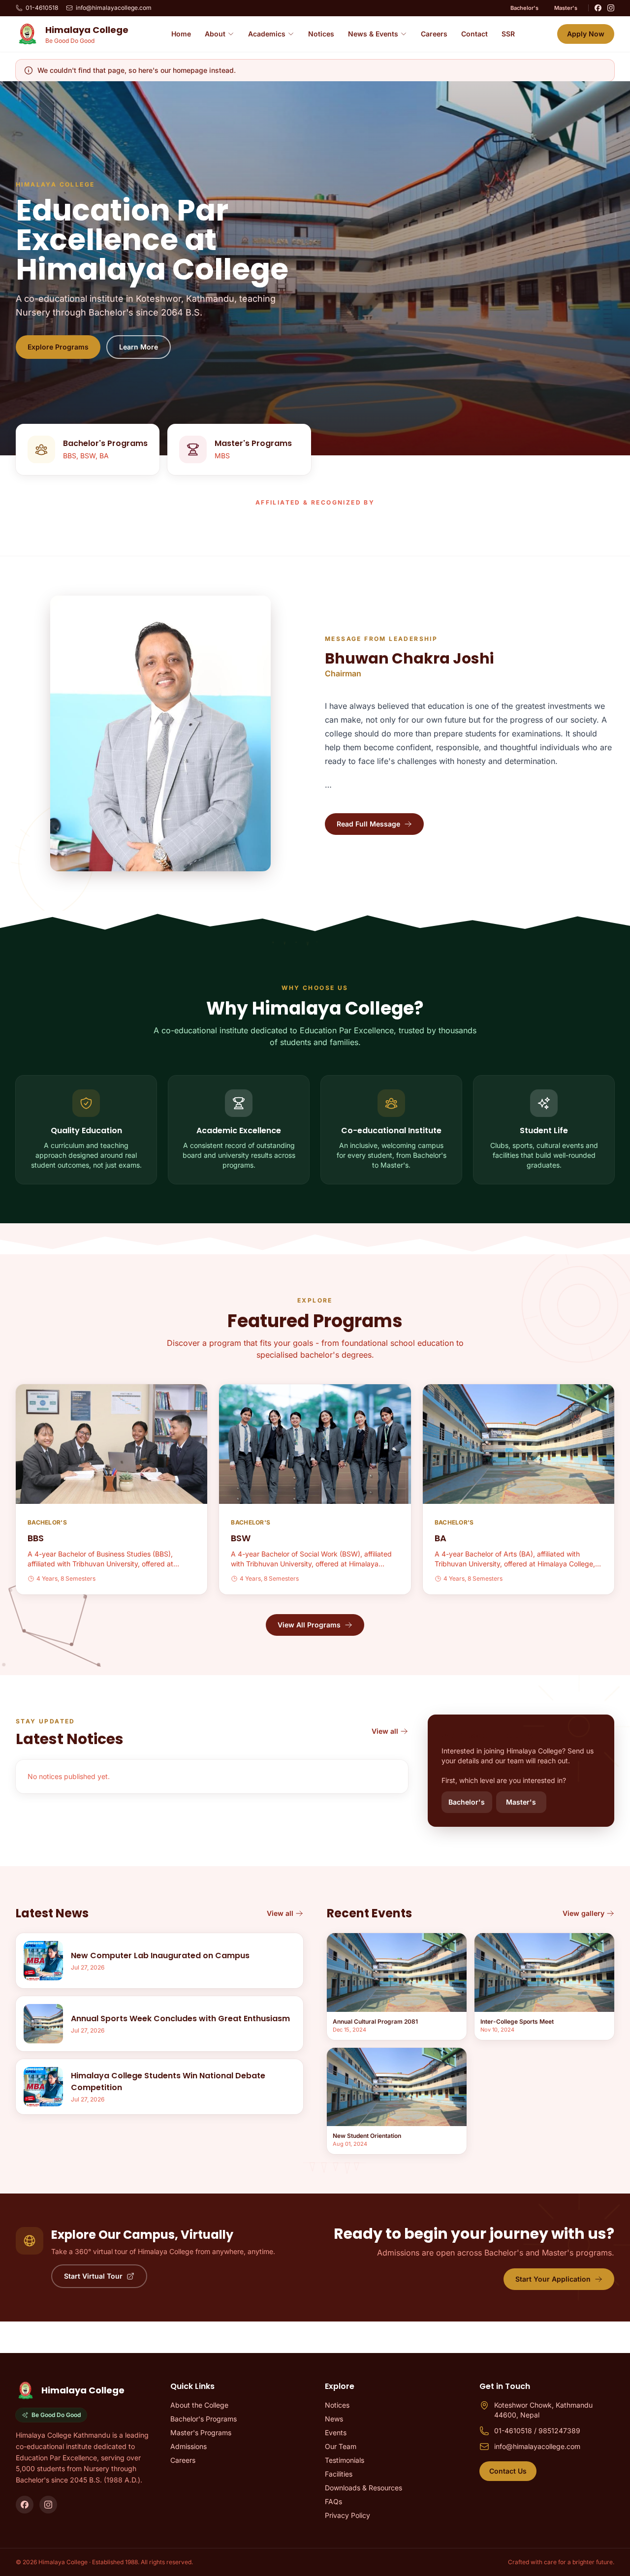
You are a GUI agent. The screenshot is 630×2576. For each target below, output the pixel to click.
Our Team (341, 2446)
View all (385, 1731)
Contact (474, 34)
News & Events (373, 34)
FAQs (333, 2501)
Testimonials (345, 2460)
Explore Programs (58, 347)
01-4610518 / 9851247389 (537, 2431)
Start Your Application (553, 2279)
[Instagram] (611, 8)
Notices (321, 34)
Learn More (139, 347)
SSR (508, 34)
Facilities (339, 2474)
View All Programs (309, 1625)
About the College (199, 2405)
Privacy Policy (347, 2515)
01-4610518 (42, 8)
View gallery (583, 1913)
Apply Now (586, 34)
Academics (267, 34)
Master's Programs (201, 2433)
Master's (566, 8)
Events (336, 2433)
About (215, 34)
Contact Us (508, 2471)
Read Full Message (368, 824)
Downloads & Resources (363, 2488)
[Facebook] (598, 8)
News (334, 2419)
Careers (434, 34)
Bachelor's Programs (204, 2419)
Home (181, 34)
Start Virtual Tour (93, 2276)
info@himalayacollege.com (114, 8)
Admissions (189, 2446)
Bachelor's (524, 8)
